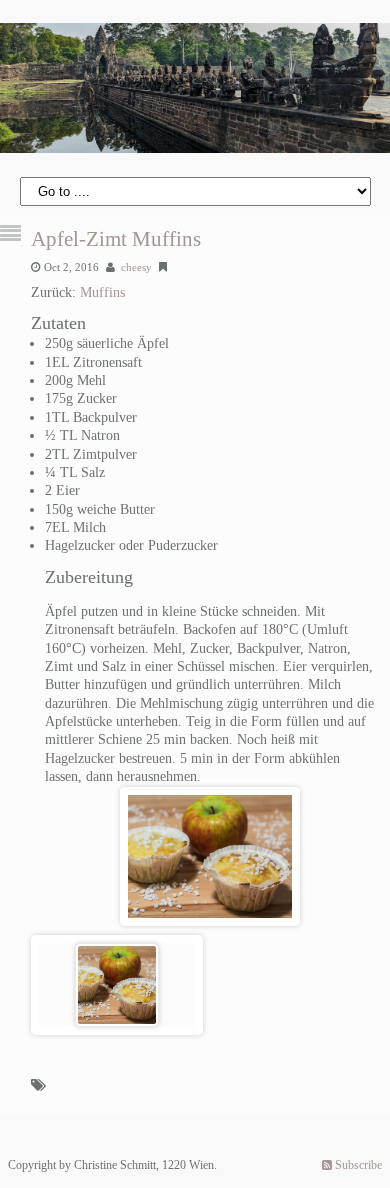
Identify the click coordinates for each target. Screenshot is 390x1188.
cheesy (136, 267)
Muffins (102, 292)
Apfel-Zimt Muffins (116, 239)
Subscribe (357, 1165)
